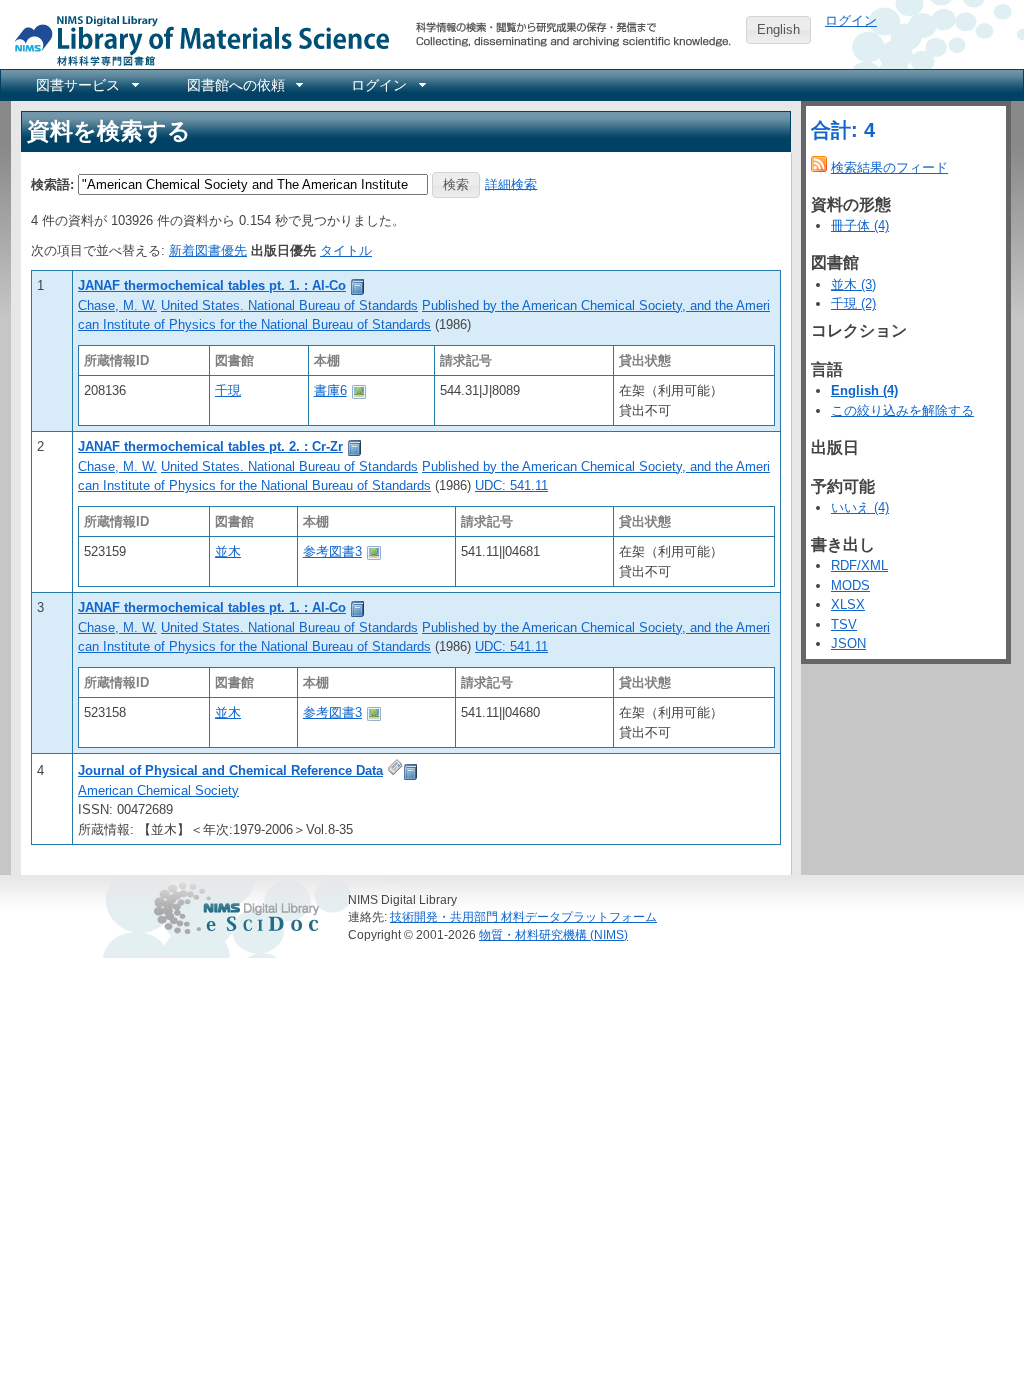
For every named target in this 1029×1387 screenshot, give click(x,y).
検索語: (52, 183)
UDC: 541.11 (511, 485)
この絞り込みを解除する (902, 410)
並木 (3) (853, 284)
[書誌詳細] (358, 285)
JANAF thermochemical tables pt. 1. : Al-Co (212, 285)
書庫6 (330, 390)
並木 (228, 551)
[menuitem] (86, 85)
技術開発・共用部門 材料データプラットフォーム (523, 916)
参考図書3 (332, 551)
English (778, 29)
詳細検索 (511, 183)
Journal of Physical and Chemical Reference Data (230, 770)
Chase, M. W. (117, 305)
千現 (228, 390)
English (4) (864, 390)
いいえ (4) (860, 507)
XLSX (848, 604)
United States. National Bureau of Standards (289, 305)
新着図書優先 (208, 250)
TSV (844, 624)
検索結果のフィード (889, 167)
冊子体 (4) (860, 225)
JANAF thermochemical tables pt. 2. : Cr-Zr (210, 446)
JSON (848, 643)
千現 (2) (853, 303)
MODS (850, 585)
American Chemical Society (158, 790)
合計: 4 (843, 130)
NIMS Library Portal (196, 39)
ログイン (851, 20)
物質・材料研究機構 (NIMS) (553, 934)
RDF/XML (859, 565)
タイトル (346, 250)
